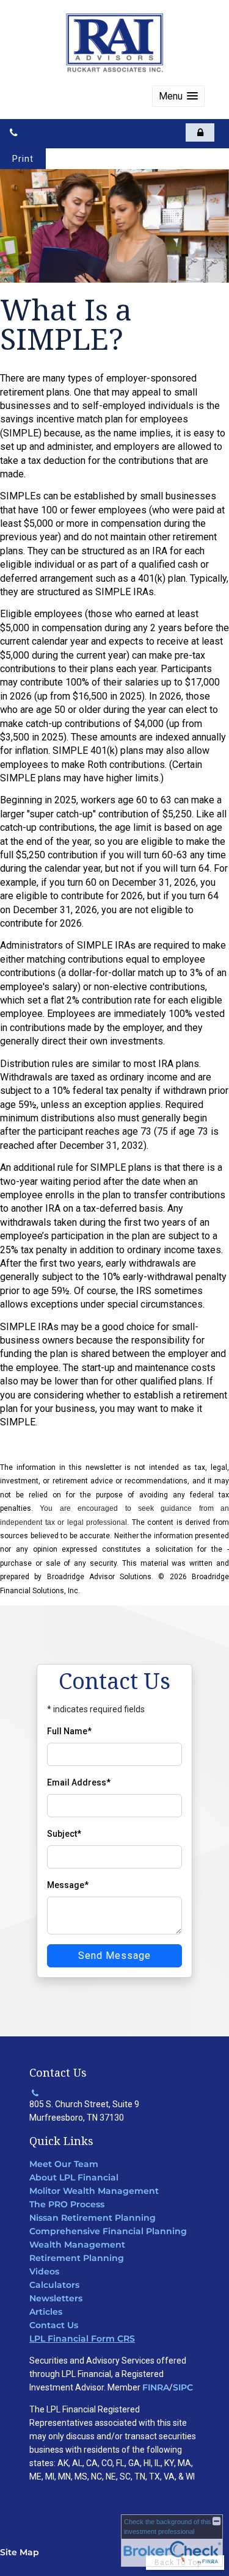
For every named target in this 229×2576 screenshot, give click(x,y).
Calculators (54, 2285)
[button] (178, 96)
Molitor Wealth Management (94, 2191)
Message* (68, 1885)
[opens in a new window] (200, 132)
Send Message (114, 1956)
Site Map (20, 2552)
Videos (44, 2271)
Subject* (64, 1834)
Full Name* (69, 1731)
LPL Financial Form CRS (82, 2339)
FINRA (156, 2387)
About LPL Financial (74, 2177)
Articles (46, 2312)
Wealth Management (77, 2245)
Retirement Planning (77, 2258)
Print (23, 159)
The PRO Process (67, 2204)
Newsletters (56, 2298)
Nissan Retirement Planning (93, 2218)
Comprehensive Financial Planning (108, 2231)
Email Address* (79, 1782)
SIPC (183, 2387)
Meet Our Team (64, 2164)
